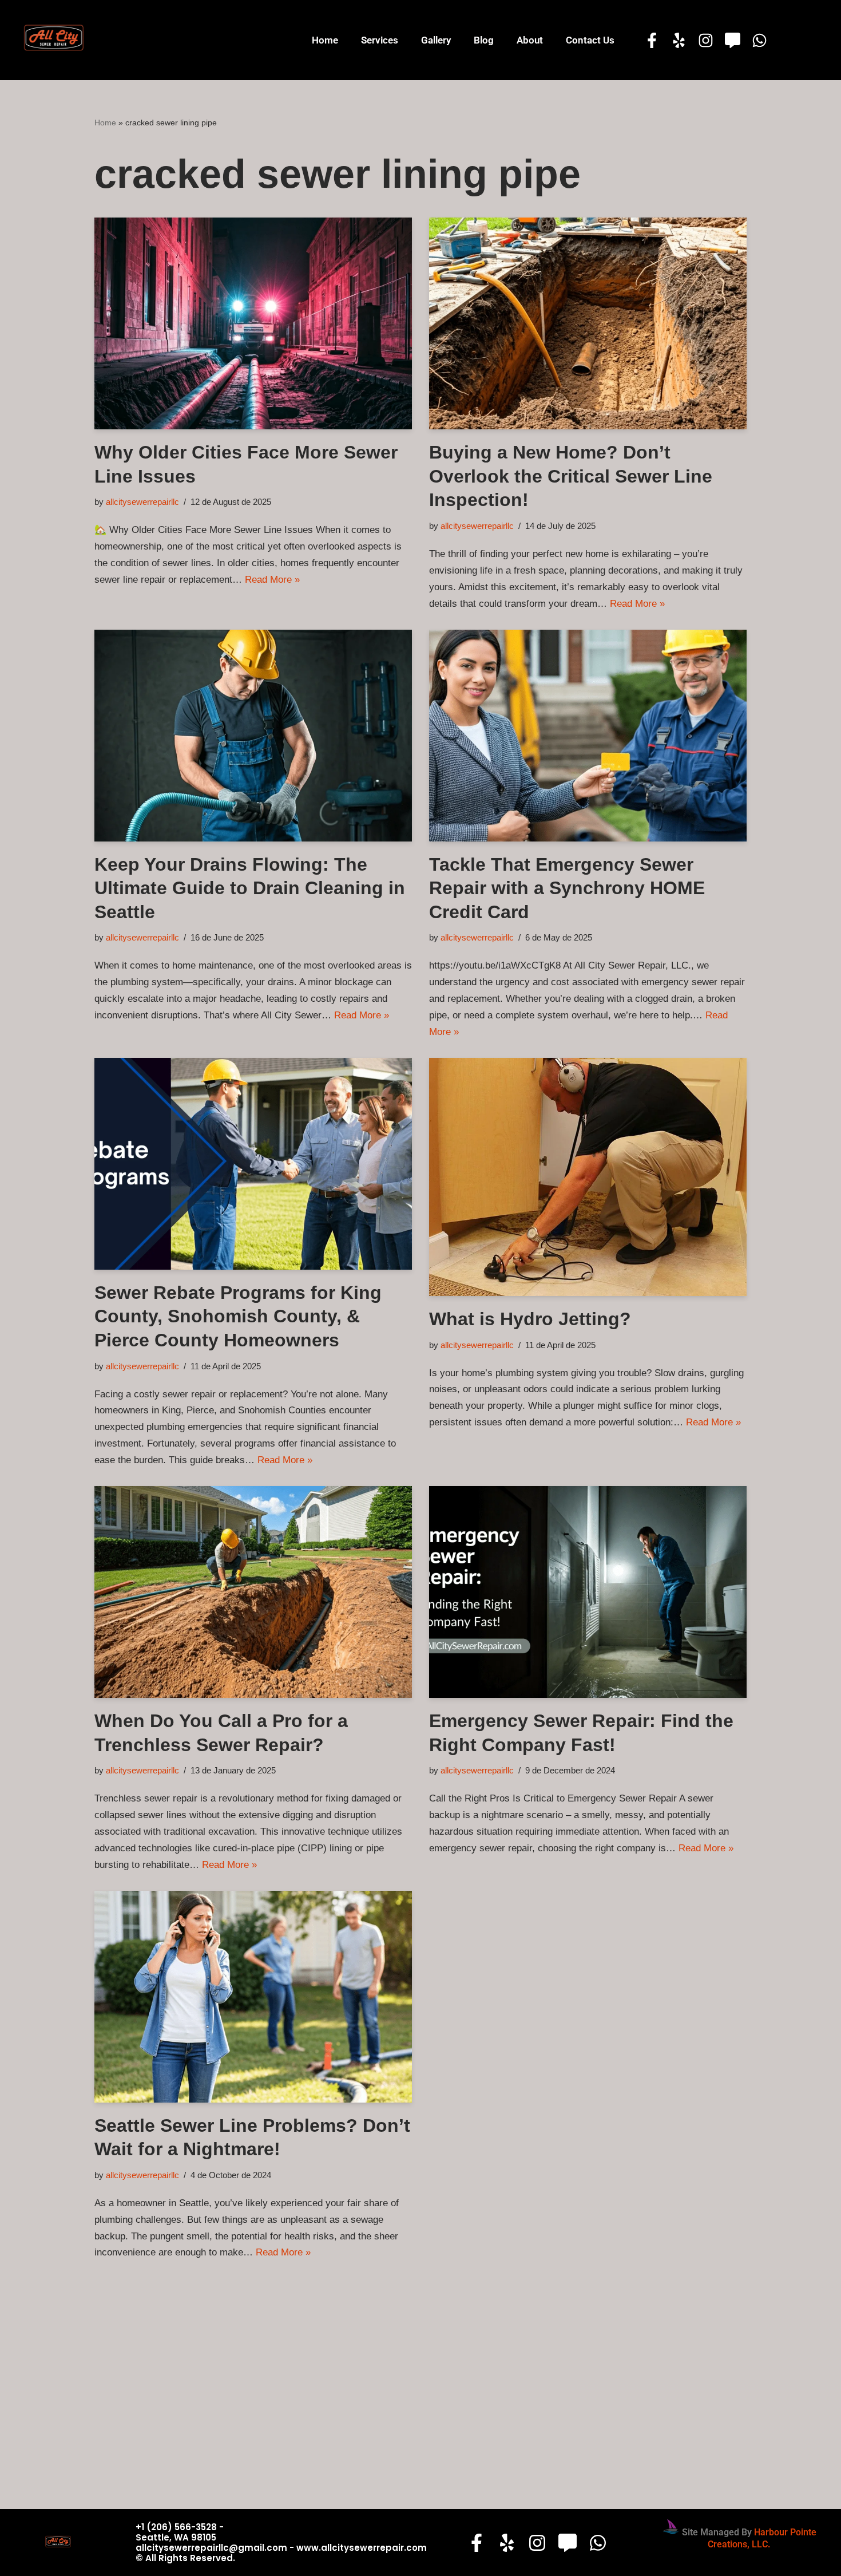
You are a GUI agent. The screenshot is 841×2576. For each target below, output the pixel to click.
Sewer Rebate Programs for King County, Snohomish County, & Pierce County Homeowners (238, 1316)
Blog (484, 40)
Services (380, 40)
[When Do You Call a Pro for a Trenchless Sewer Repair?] (253, 1592)
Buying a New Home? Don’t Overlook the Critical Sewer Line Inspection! (571, 476)
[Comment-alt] (733, 40)
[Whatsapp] (759, 40)
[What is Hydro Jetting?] (588, 1177)
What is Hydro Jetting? (530, 1319)
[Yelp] (679, 40)
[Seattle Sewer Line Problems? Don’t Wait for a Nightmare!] (253, 1997)
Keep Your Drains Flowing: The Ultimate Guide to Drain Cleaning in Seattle (250, 888)
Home (325, 40)
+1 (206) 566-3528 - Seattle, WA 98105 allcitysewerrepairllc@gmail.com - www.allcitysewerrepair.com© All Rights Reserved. (281, 2543)
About (530, 40)
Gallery (436, 40)
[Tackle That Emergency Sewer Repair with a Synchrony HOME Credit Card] (588, 736)
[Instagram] (706, 40)
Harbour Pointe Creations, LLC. (762, 2538)
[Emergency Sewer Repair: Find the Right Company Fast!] (588, 1592)
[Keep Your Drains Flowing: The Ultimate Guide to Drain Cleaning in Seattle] (253, 736)
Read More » (272, 580)
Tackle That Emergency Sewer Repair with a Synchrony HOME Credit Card (567, 888)
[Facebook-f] (652, 40)
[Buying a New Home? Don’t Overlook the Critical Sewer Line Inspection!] (588, 323)
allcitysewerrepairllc (142, 502)
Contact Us (590, 40)
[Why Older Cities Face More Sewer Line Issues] (253, 323)
